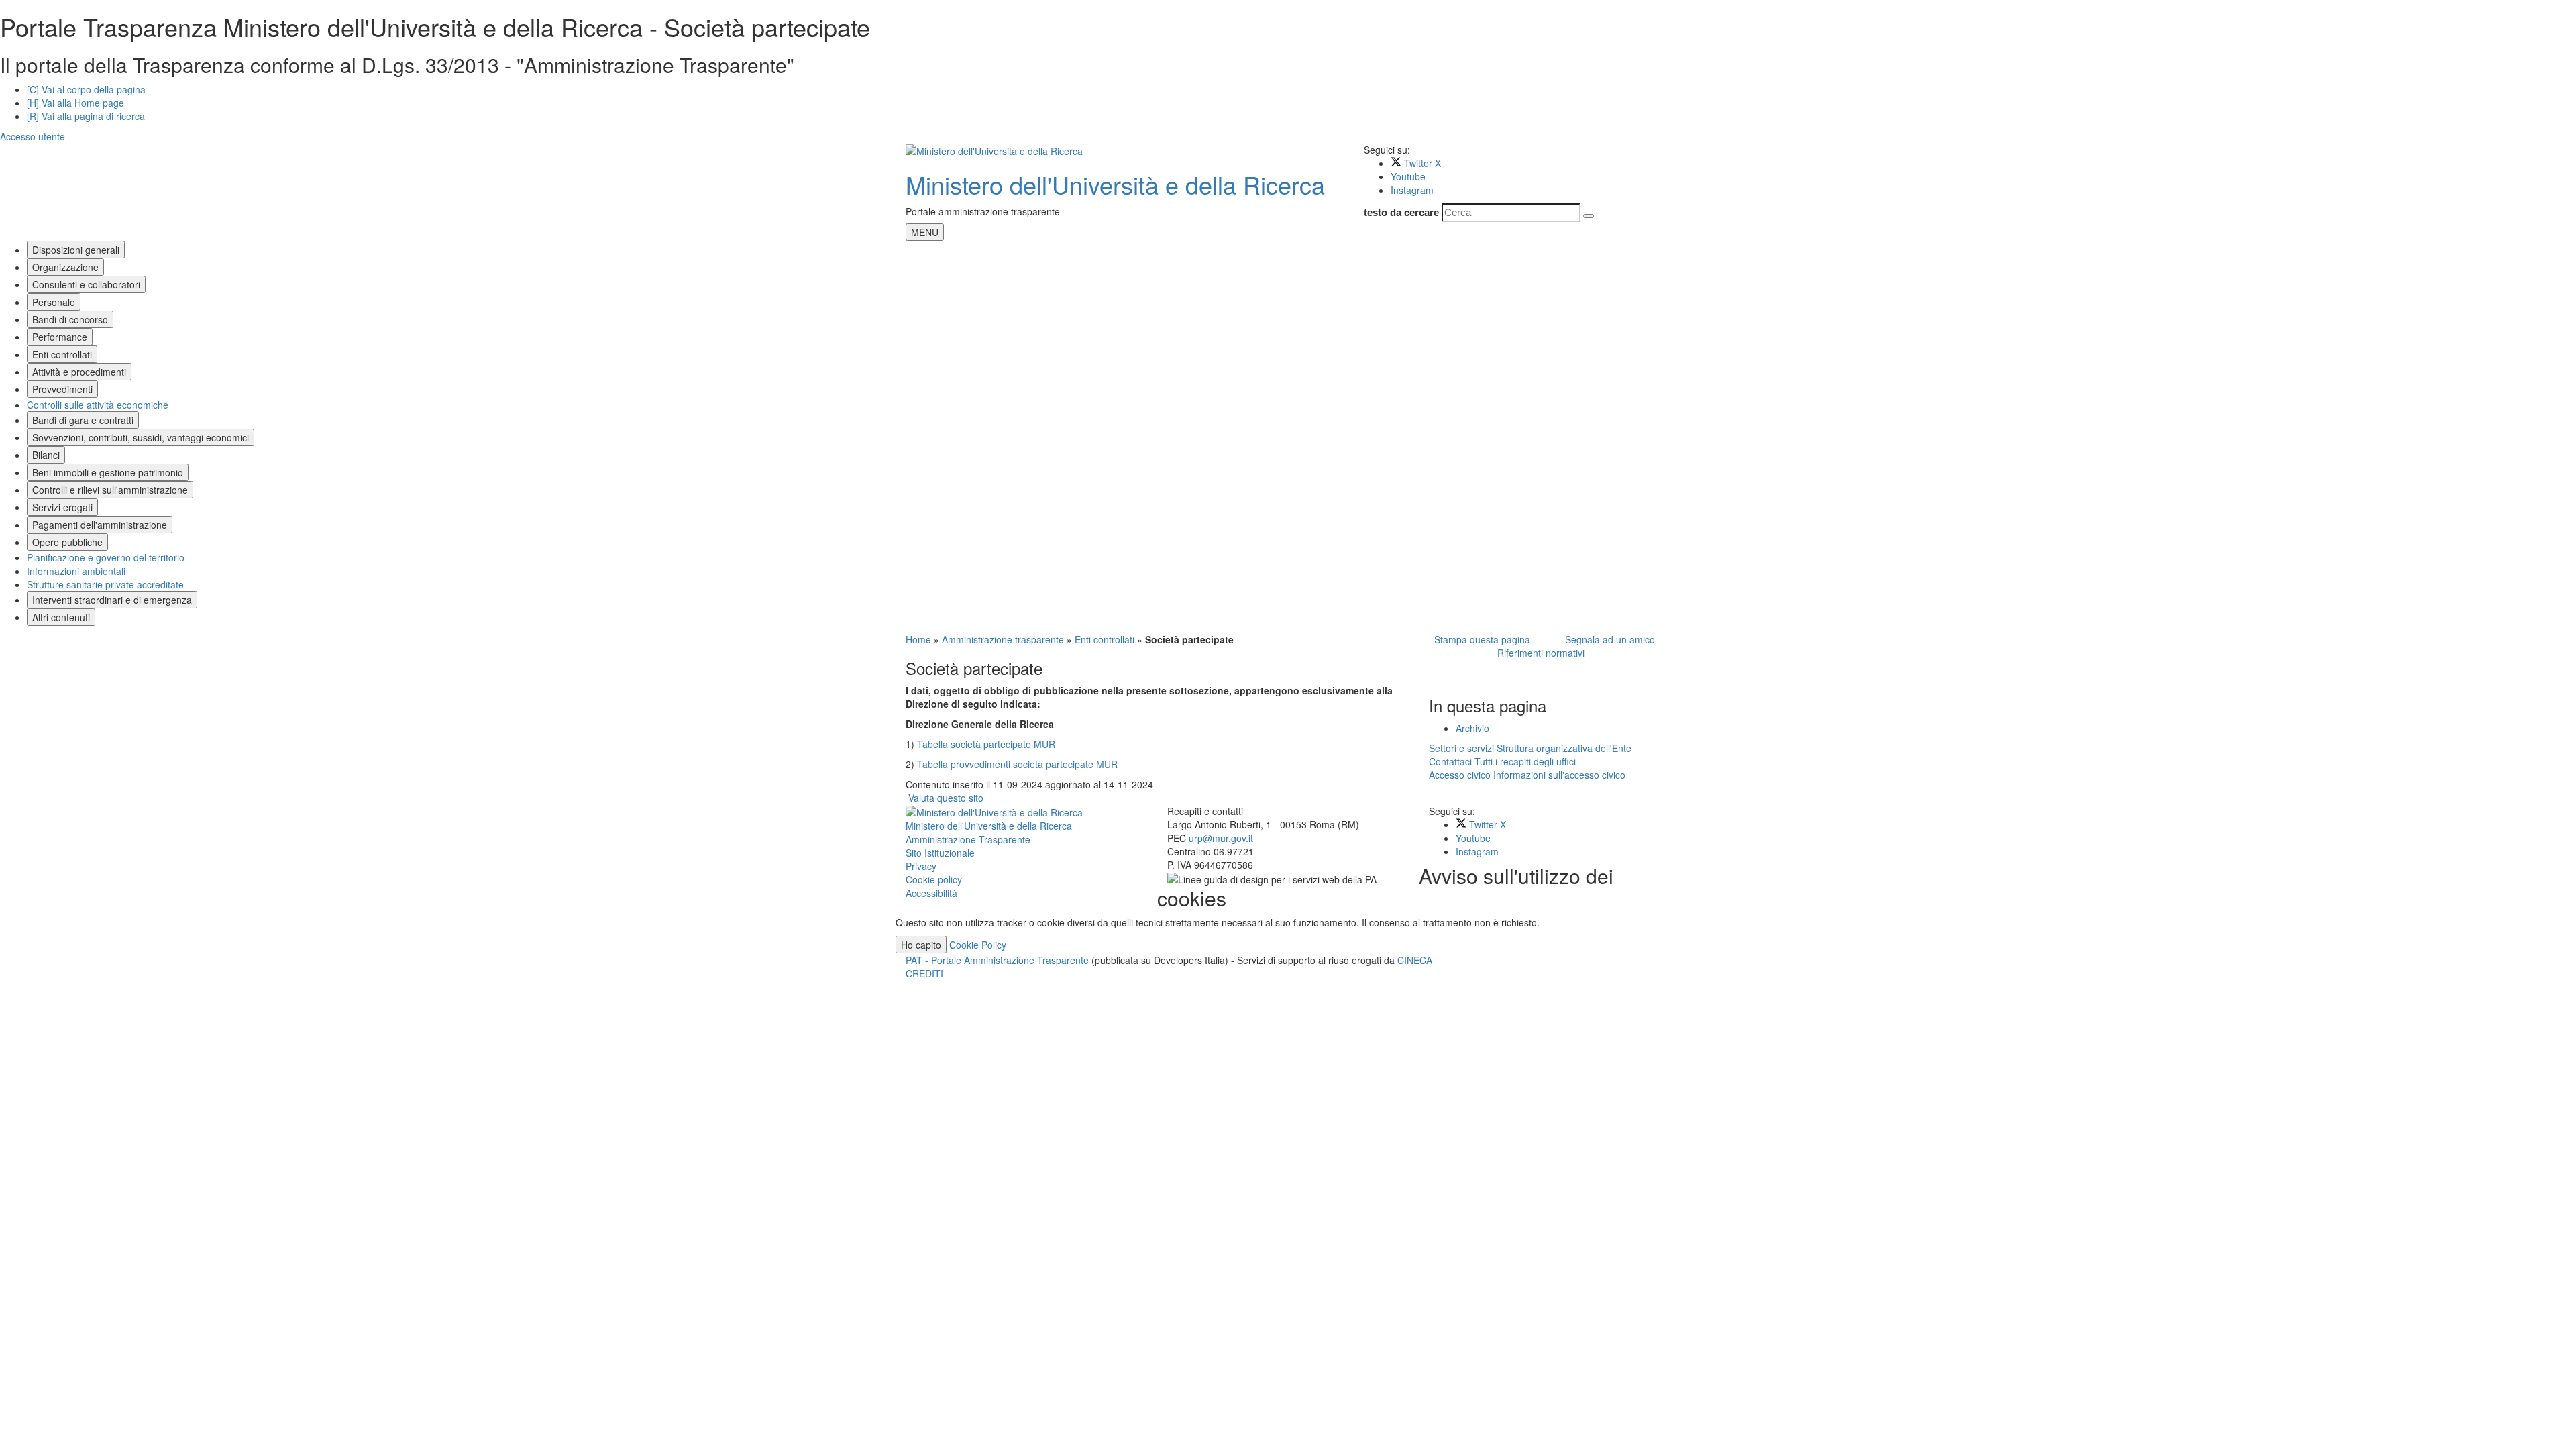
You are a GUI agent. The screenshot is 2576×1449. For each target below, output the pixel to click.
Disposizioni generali (76, 250)
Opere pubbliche (67, 542)
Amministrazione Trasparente (968, 839)
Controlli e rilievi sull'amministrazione (110, 490)
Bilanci (46, 455)
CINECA (1415, 960)
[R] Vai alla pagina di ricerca (86, 116)
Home (918, 639)
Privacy (921, 866)
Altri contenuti (61, 617)
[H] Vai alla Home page (75, 103)
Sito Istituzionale (940, 853)
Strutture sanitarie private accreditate (105, 584)
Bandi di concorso (70, 319)
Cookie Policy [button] (978, 945)
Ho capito (921, 945)
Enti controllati (62, 354)
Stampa (1480, 639)
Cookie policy (934, 879)
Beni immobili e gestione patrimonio (108, 472)
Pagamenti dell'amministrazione (100, 525)
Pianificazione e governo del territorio (106, 557)
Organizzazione (65, 267)
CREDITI (924, 973)
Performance (60, 337)
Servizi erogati (62, 507)
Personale (54, 302)
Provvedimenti (62, 389)
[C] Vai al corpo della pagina (86, 89)
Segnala (1607, 639)
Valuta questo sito (946, 798)
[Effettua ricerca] (1589, 216)
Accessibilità (931, 893)
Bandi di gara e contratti (83, 420)
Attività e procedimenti (79, 372)
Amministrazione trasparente (1003, 639)
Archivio (1472, 728)
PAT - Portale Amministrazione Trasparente (999, 960)
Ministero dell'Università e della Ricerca (1115, 184)
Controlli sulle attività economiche (98, 405)
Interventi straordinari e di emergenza (112, 600)
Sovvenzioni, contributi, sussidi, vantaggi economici (141, 437)
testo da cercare (1401, 212)
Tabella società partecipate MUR (986, 744)
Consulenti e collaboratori (86, 284)
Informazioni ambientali (76, 571)
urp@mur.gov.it (1221, 838)
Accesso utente (33, 136)
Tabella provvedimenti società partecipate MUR (1017, 764)
